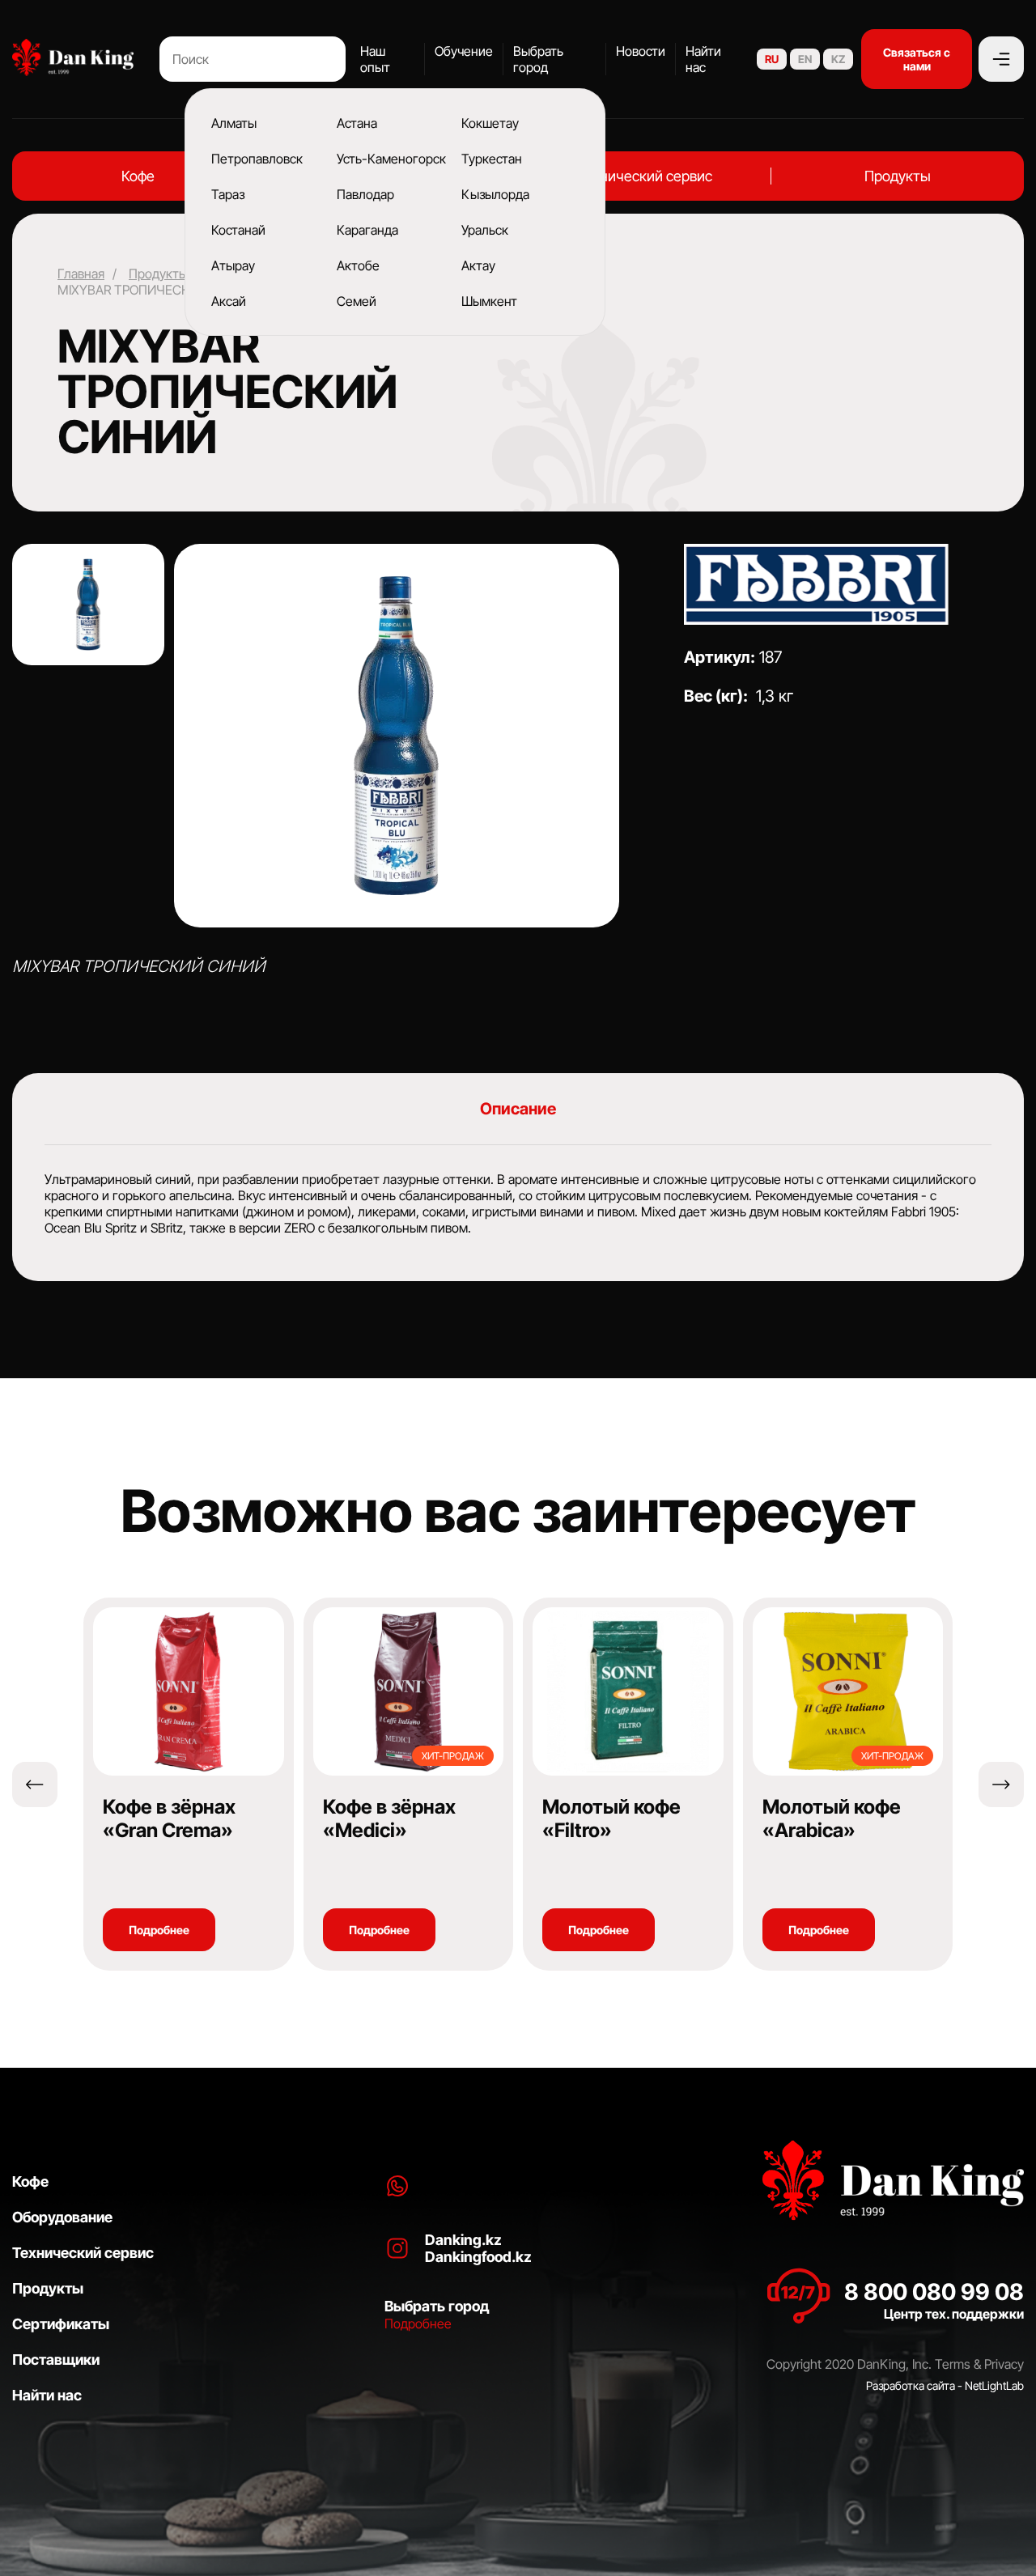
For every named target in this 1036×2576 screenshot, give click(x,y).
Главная (81, 274)
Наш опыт (375, 59)
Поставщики (56, 2360)
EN (805, 59)
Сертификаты (61, 2324)
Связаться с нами (917, 59)
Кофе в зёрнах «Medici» (389, 1818)
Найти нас (703, 59)
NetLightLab (994, 2385)
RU (772, 59)
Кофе (138, 176)
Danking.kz (463, 2240)
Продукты (898, 176)
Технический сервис (644, 176)
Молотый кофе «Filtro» (611, 1818)
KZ (838, 59)
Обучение (464, 51)
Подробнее (159, 1930)
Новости (641, 51)
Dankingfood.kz (478, 2257)
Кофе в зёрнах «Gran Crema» (169, 1818)
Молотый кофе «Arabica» (832, 1818)
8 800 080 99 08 (934, 2292)
